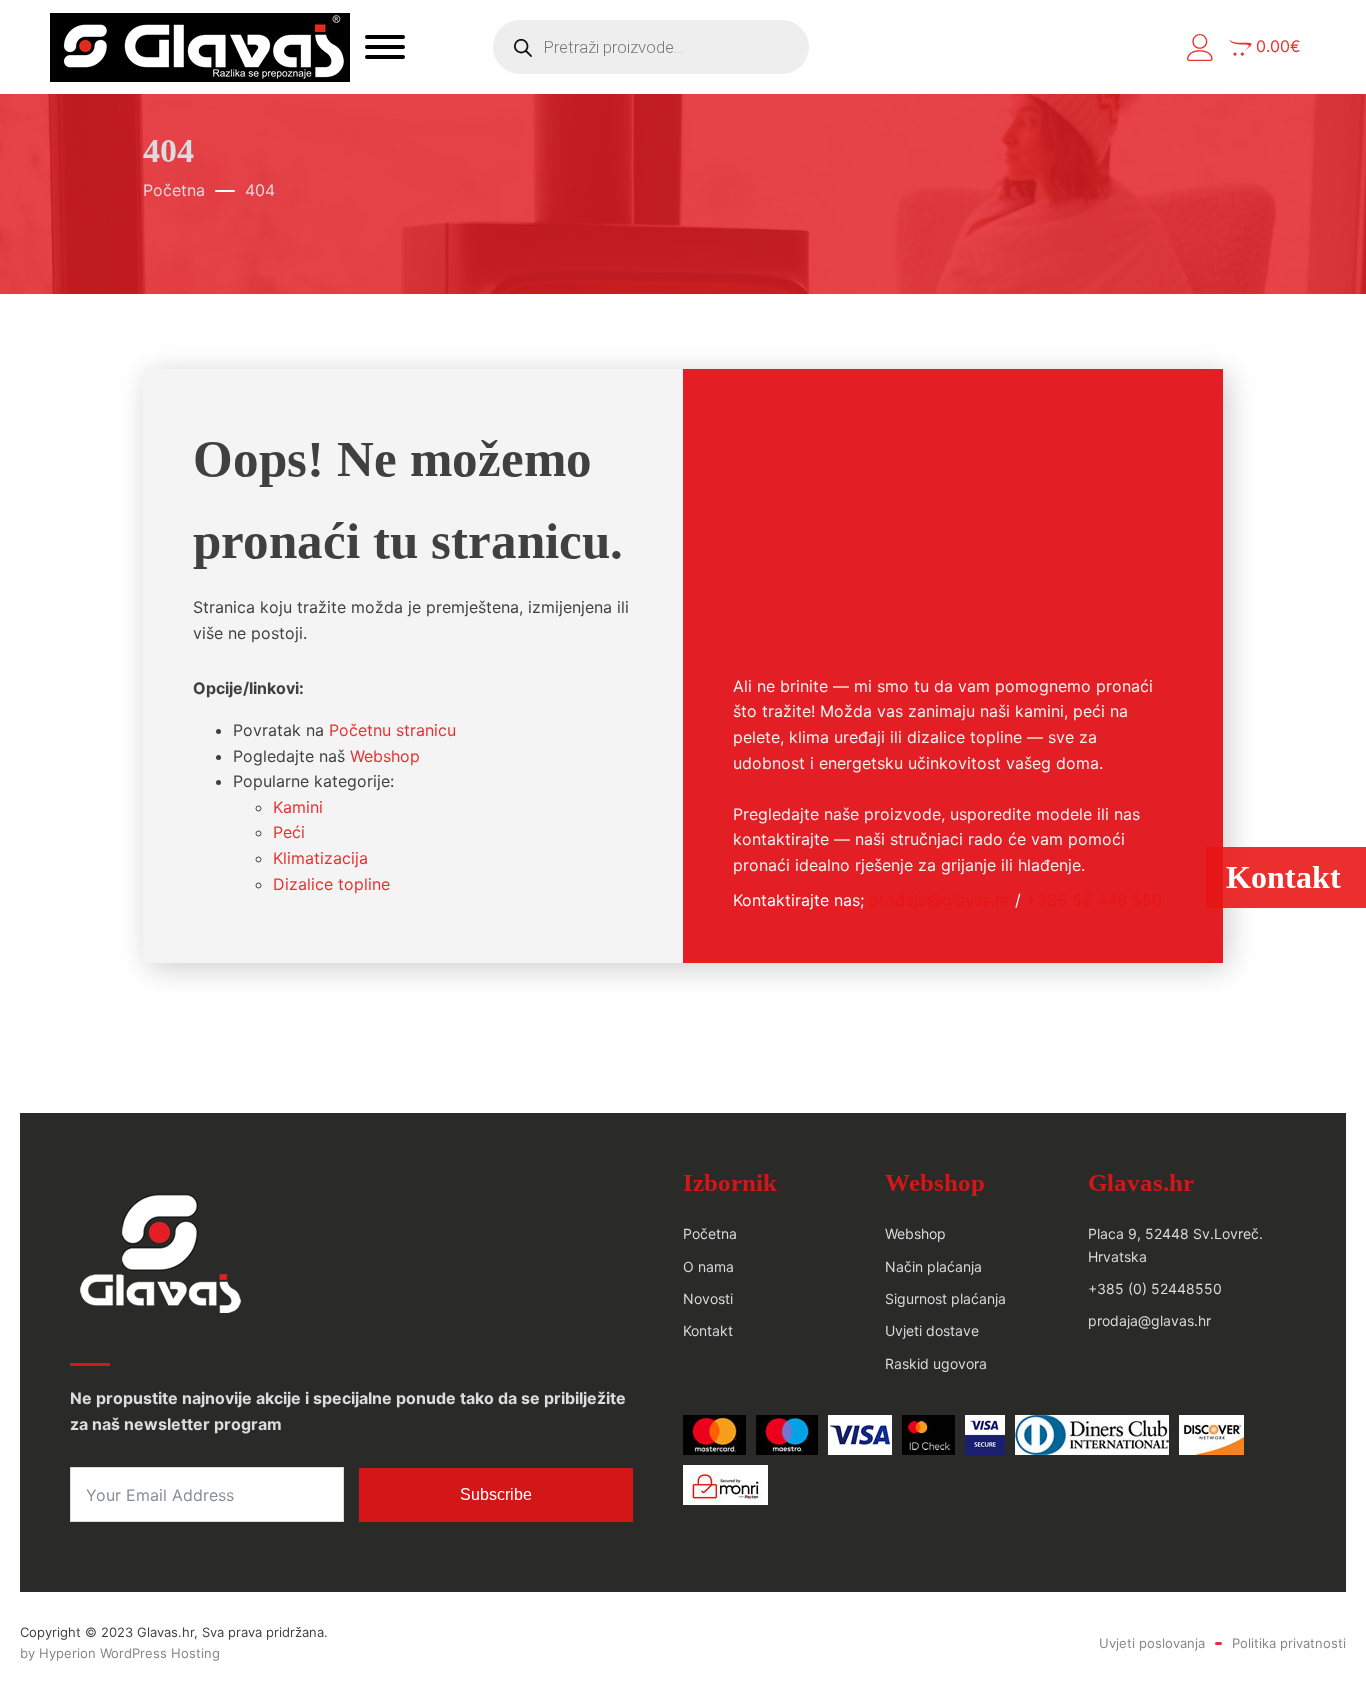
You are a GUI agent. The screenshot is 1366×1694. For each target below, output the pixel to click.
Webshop (385, 756)
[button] (1200, 47)
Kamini (298, 807)
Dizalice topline (331, 884)
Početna (174, 190)
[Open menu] (385, 47)
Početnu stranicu (392, 730)
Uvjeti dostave (932, 1330)
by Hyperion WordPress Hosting (120, 1653)
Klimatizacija (320, 858)
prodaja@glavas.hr (939, 900)
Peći (289, 832)
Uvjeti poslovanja (1152, 1643)
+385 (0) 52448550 (1155, 1288)
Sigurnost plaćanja (945, 1298)
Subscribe (496, 1494)
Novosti (708, 1298)
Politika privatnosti (1289, 1643)
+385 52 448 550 (1094, 900)
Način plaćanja (933, 1266)
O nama (708, 1266)
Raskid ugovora (936, 1363)
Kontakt (708, 1330)
